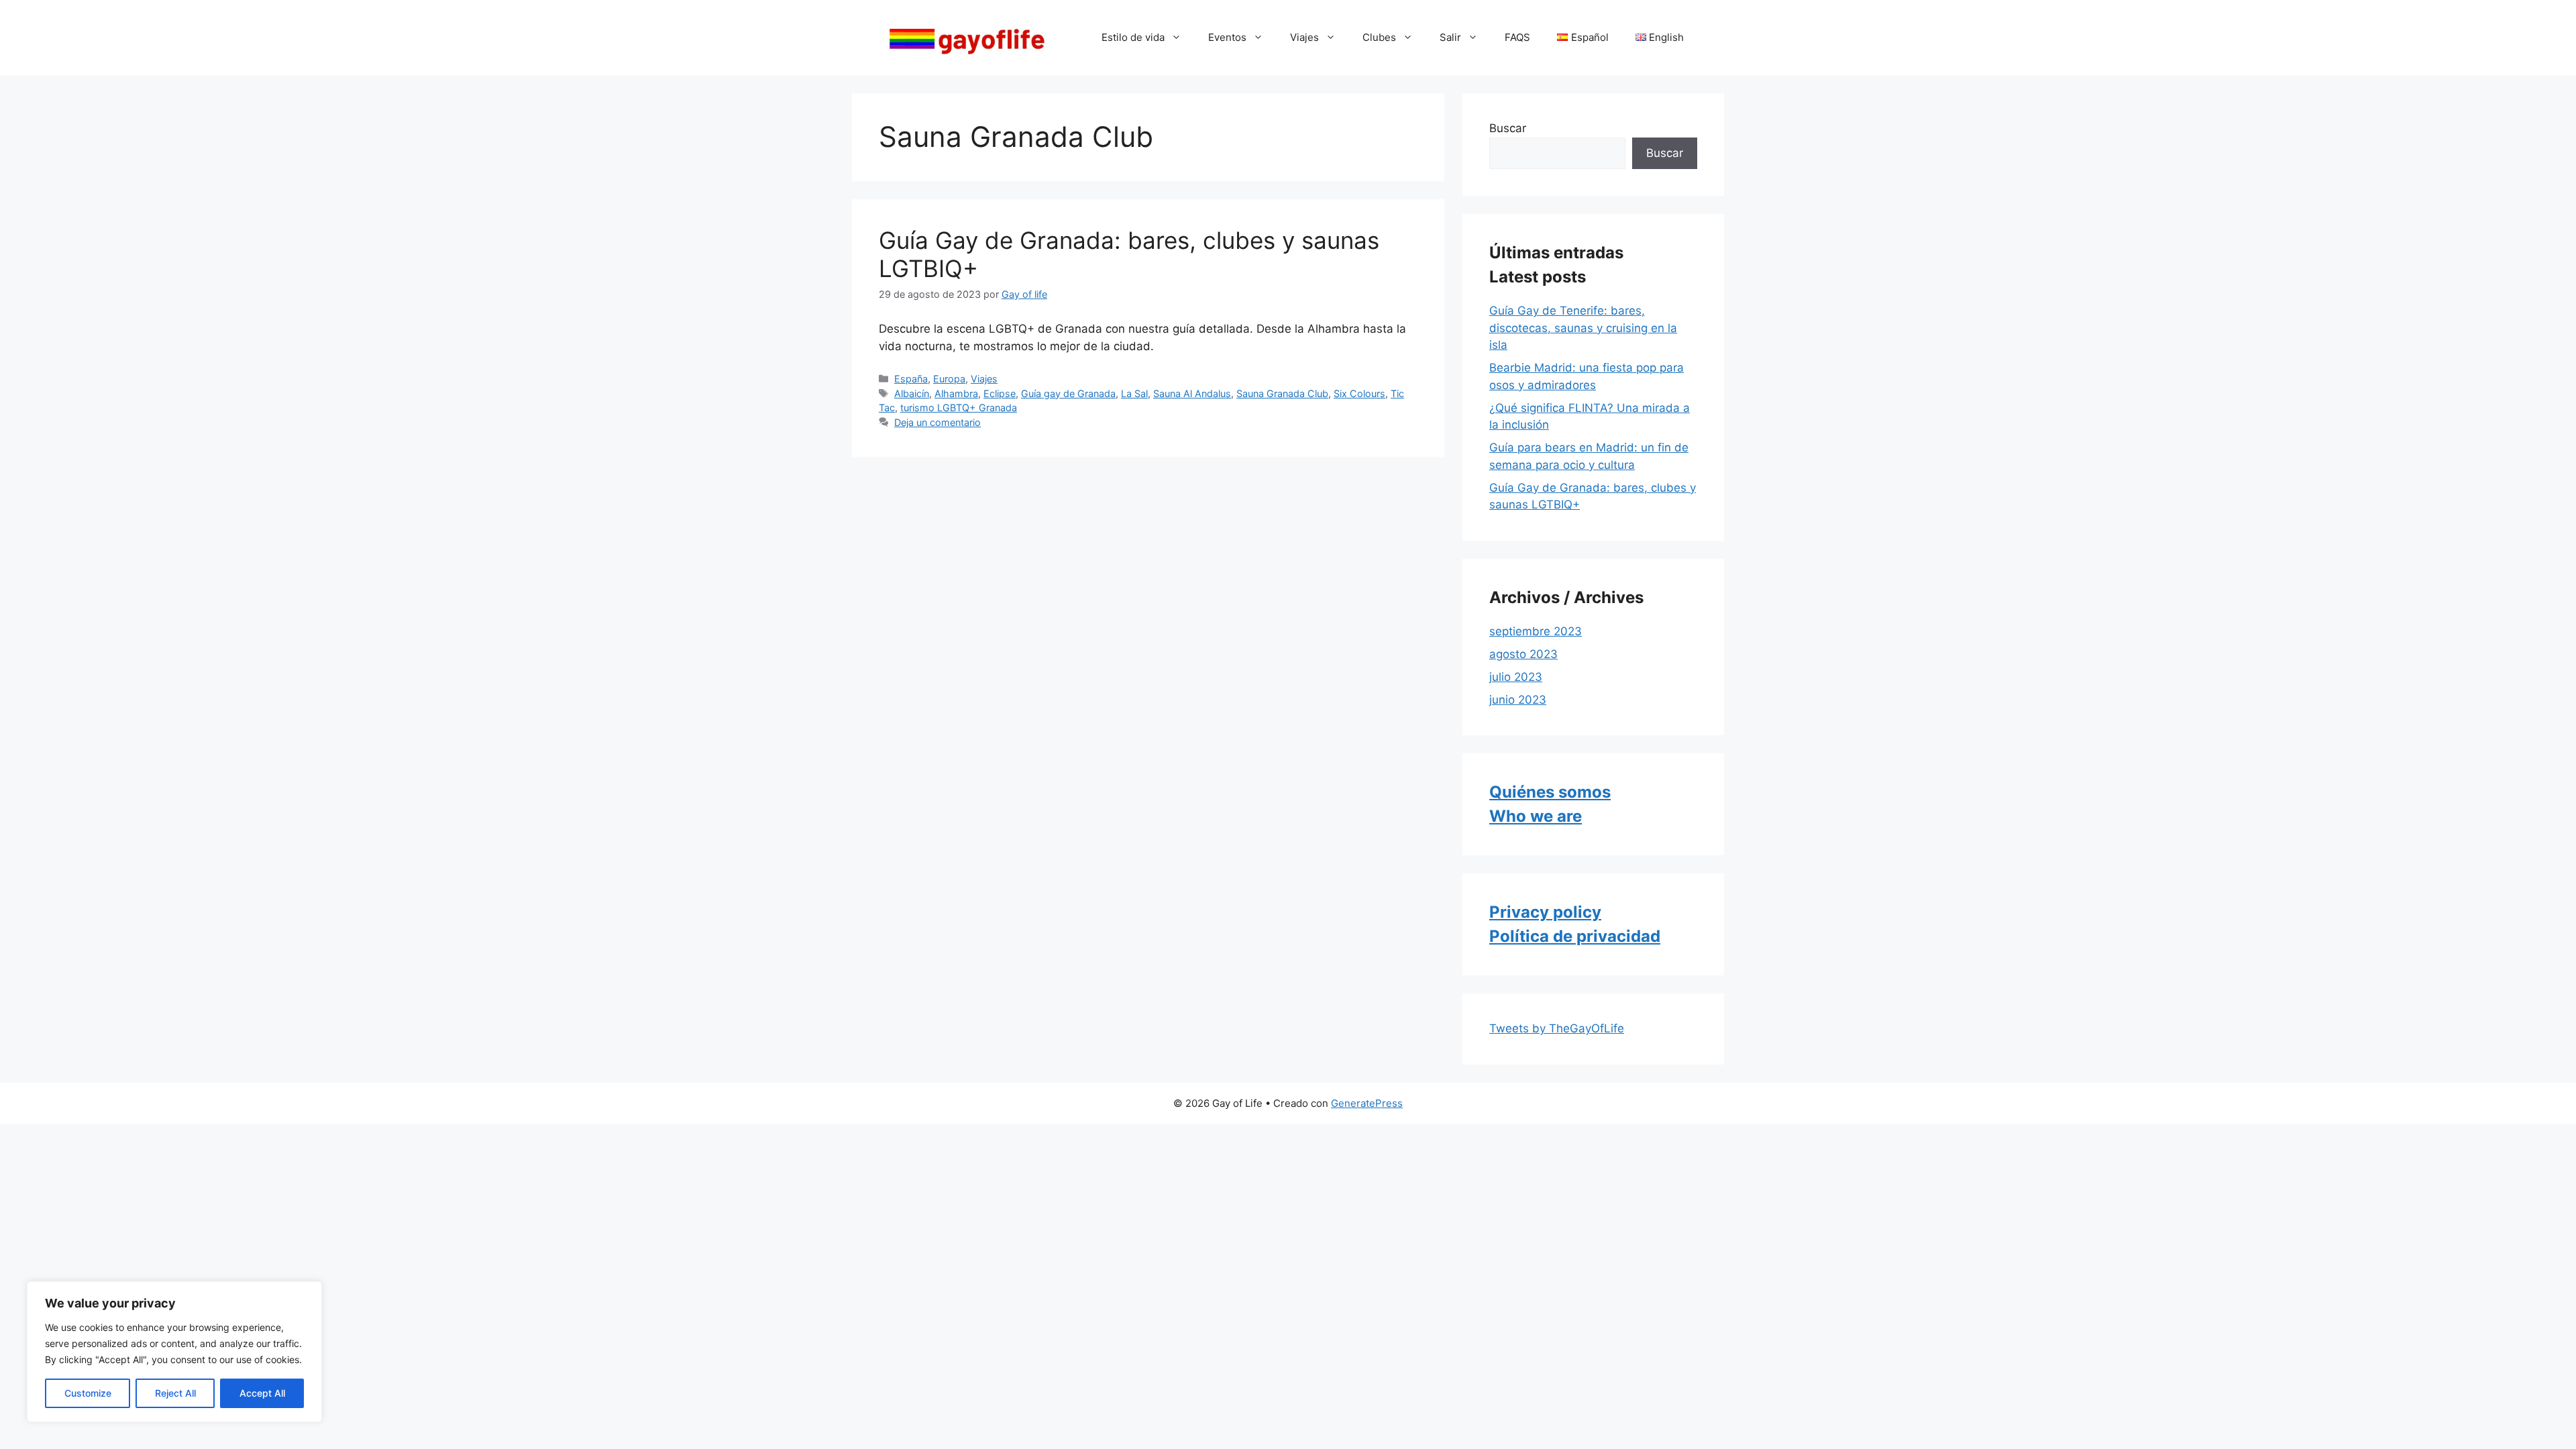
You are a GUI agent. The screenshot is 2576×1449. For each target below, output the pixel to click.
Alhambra (956, 393)
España (911, 379)
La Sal (1134, 393)
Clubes (1379, 37)
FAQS (1517, 37)
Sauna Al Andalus (1192, 393)
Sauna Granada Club (1282, 393)
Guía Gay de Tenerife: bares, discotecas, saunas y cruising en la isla (1583, 328)
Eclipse (1000, 393)
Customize (88, 1393)
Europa (949, 379)
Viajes (1304, 37)
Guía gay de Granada (1068, 393)
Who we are (1536, 816)
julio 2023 (1516, 677)
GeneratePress (1367, 1103)
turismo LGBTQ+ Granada (959, 408)
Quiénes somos (1550, 792)
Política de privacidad (1575, 936)
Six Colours (1359, 393)
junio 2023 (1518, 700)
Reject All (175, 1393)
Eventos (1227, 37)
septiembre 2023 (1536, 631)
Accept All (262, 1393)
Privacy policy (1545, 912)
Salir (1450, 37)
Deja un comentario (937, 422)
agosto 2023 (1523, 654)
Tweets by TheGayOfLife (1557, 1028)
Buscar (1508, 128)
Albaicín (912, 393)
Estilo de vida (1133, 37)
